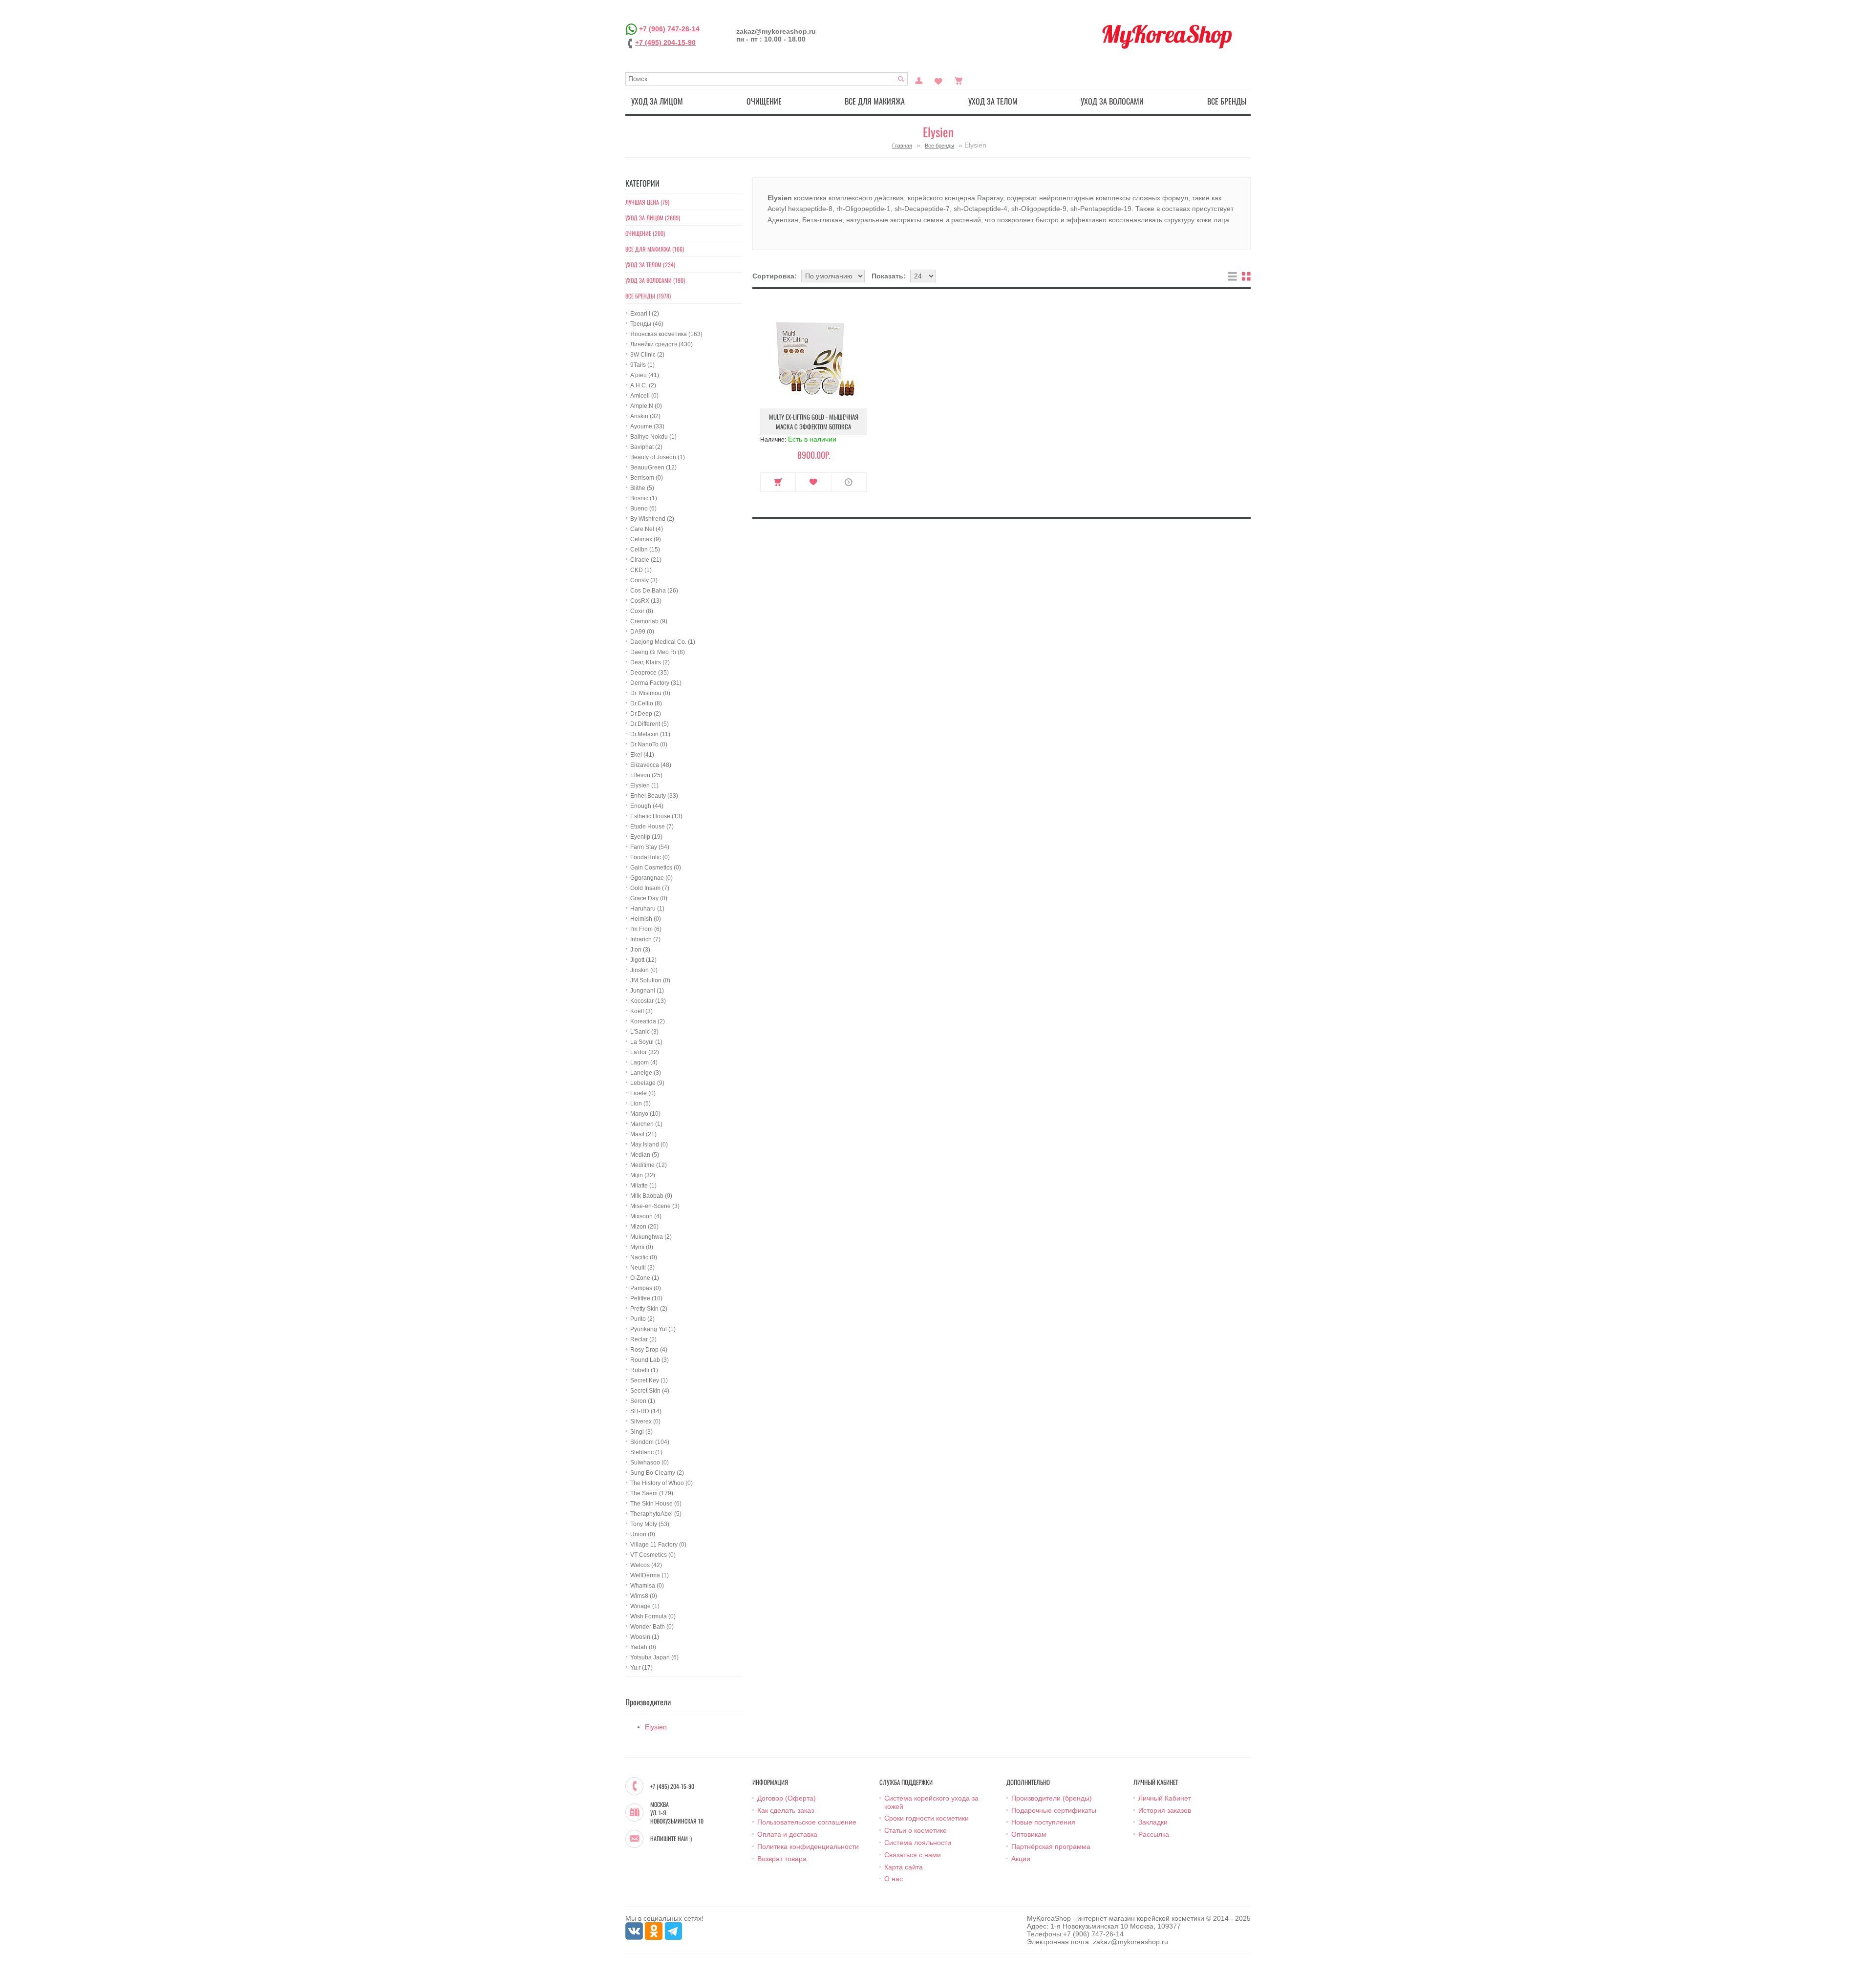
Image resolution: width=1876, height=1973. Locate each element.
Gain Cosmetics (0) (656, 868)
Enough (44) (647, 806)
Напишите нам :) (671, 1839)
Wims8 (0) (644, 1596)
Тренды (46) (647, 324)
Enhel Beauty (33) (654, 796)
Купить (778, 482)
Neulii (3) (642, 1268)
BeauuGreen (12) (653, 467)
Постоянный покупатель (919, 80)
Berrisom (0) (647, 478)
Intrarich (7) (645, 939)
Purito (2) (642, 1319)
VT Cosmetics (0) (653, 1555)
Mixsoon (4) (646, 1216)
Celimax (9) (646, 539)
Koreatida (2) (648, 1021)
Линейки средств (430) (661, 344)
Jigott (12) (643, 960)
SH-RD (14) (646, 1411)
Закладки (1153, 1822)
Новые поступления (1043, 1822)
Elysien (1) (644, 785)
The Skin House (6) (656, 1504)
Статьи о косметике (916, 1830)
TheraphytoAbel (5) (656, 1514)
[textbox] (767, 79)
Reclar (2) (643, 1339)
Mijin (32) (643, 1175)
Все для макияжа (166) (655, 249)
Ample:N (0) (646, 406)
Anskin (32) (645, 416)
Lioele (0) (643, 1093)
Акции (1021, 1859)
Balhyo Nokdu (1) (653, 437)
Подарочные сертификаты (1054, 1810)
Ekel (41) (642, 755)
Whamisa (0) (647, 1586)
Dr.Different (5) (650, 724)
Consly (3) (644, 580)
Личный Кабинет (1165, 1798)
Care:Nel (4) (647, 529)
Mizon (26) (644, 1227)
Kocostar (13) (648, 1001)
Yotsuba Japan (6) (654, 1657)
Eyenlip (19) (646, 837)
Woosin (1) (645, 1637)
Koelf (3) (641, 1011)
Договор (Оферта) (787, 1798)
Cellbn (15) (645, 550)
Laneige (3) (646, 1073)
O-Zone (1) (645, 1278)
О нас (894, 1879)
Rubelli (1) (644, 1370)
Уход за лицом (657, 101)
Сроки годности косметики (927, 1818)
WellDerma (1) (650, 1575)
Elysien (656, 1727)
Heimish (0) (646, 919)
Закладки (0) (938, 80)
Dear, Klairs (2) (650, 662)
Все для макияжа (875, 101)
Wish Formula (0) (653, 1616)
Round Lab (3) (650, 1360)
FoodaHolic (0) (650, 857)
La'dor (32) (645, 1052)
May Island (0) (649, 1145)
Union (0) (643, 1534)
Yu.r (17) (641, 1668)
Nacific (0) (644, 1257)
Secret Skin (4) (650, 1391)
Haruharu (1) (647, 909)
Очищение (764, 101)
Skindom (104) (650, 1442)
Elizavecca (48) (651, 765)
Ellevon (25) (646, 775)
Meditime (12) (649, 1165)
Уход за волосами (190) (655, 280)
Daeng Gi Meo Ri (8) (658, 652)
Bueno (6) (643, 509)
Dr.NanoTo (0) (649, 744)
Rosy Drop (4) (649, 1350)
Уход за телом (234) (650, 265)
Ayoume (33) (647, 426)
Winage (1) (645, 1606)
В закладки (813, 482)
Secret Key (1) (649, 1380)
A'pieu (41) (645, 375)
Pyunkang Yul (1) (653, 1329)
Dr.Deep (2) (646, 714)
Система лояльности (918, 1843)
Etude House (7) (652, 827)
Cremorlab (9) (649, 621)
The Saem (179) (652, 1493)
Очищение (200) (645, 233)
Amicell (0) (644, 396)
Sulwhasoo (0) (650, 1463)
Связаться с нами (913, 1855)
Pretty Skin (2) (649, 1309)
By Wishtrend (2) (652, 519)
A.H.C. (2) (643, 385)
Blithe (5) (642, 488)
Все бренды (1227, 101)
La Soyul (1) (646, 1042)
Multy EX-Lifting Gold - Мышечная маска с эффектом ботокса (814, 422)
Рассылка (1154, 1834)
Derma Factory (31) (656, 683)
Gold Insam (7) (650, 888)
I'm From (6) (646, 929)
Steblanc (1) (646, 1452)
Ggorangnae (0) (651, 878)
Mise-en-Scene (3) (655, 1206)
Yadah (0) (643, 1647)
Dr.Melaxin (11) (650, 734)
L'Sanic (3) (644, 1032)
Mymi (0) (642, 1247)
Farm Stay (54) (650, 847)
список (1233, 276)
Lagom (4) (644, 1062)
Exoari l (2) (645, 314)
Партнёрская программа (1051, 1846)
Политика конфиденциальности (808, 1846)
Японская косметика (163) (666, 334)
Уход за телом (993, 101)
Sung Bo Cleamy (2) (657, 1473)
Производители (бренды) (1052, 1798)
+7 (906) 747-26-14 (669, 29)
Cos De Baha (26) (654, 591)
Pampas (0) (646, 1288)
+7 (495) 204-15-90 (665, 42)
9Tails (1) (642, 365)
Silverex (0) (645, 1421)
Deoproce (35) (650, 673)
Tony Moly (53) (650, 1524)
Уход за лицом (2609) (653, 218)
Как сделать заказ (786, 1810)
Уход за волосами (1112, 101)
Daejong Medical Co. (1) (663, 642)
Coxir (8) (642, 611)
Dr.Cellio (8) (646, 703)
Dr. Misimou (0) (650, 693)
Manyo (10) (645, 1114)
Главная (902, 146)
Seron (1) (643, 1401)
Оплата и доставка (787, 1834)
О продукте (849, 482)
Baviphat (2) (646, 447)
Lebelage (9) (647, 1083)
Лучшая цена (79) (647, 202)
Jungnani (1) (647, 991)
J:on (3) (640, 950)
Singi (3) (641, 1432)
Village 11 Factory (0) (658, 1545)
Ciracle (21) (646, 560)
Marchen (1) (646, 1124)
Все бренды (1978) (648, 296)
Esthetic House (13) (656, 816)
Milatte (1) (643, 1186)
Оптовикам (1029, 1834)
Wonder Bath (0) (652, 1627)
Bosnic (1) (644, 498)
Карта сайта (904, 1867)
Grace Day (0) (649, 898)
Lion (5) (640, 1103)
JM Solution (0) (650, 980)
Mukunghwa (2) (651, 1237)
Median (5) (645, 1155)
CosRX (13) (646, 601)
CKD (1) (641, 570)
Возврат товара (782, 1859)
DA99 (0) (642, 632)
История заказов (1165, 1810)
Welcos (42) (646, 1565)
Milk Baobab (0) (651, 1196)
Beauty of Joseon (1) (658, 457)
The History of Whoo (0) (661, 1483)
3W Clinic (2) (647, 355)
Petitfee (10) (646, 1298)
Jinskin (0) (644, 970)
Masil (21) (643, 1134)
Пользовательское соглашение (807, 1822)
